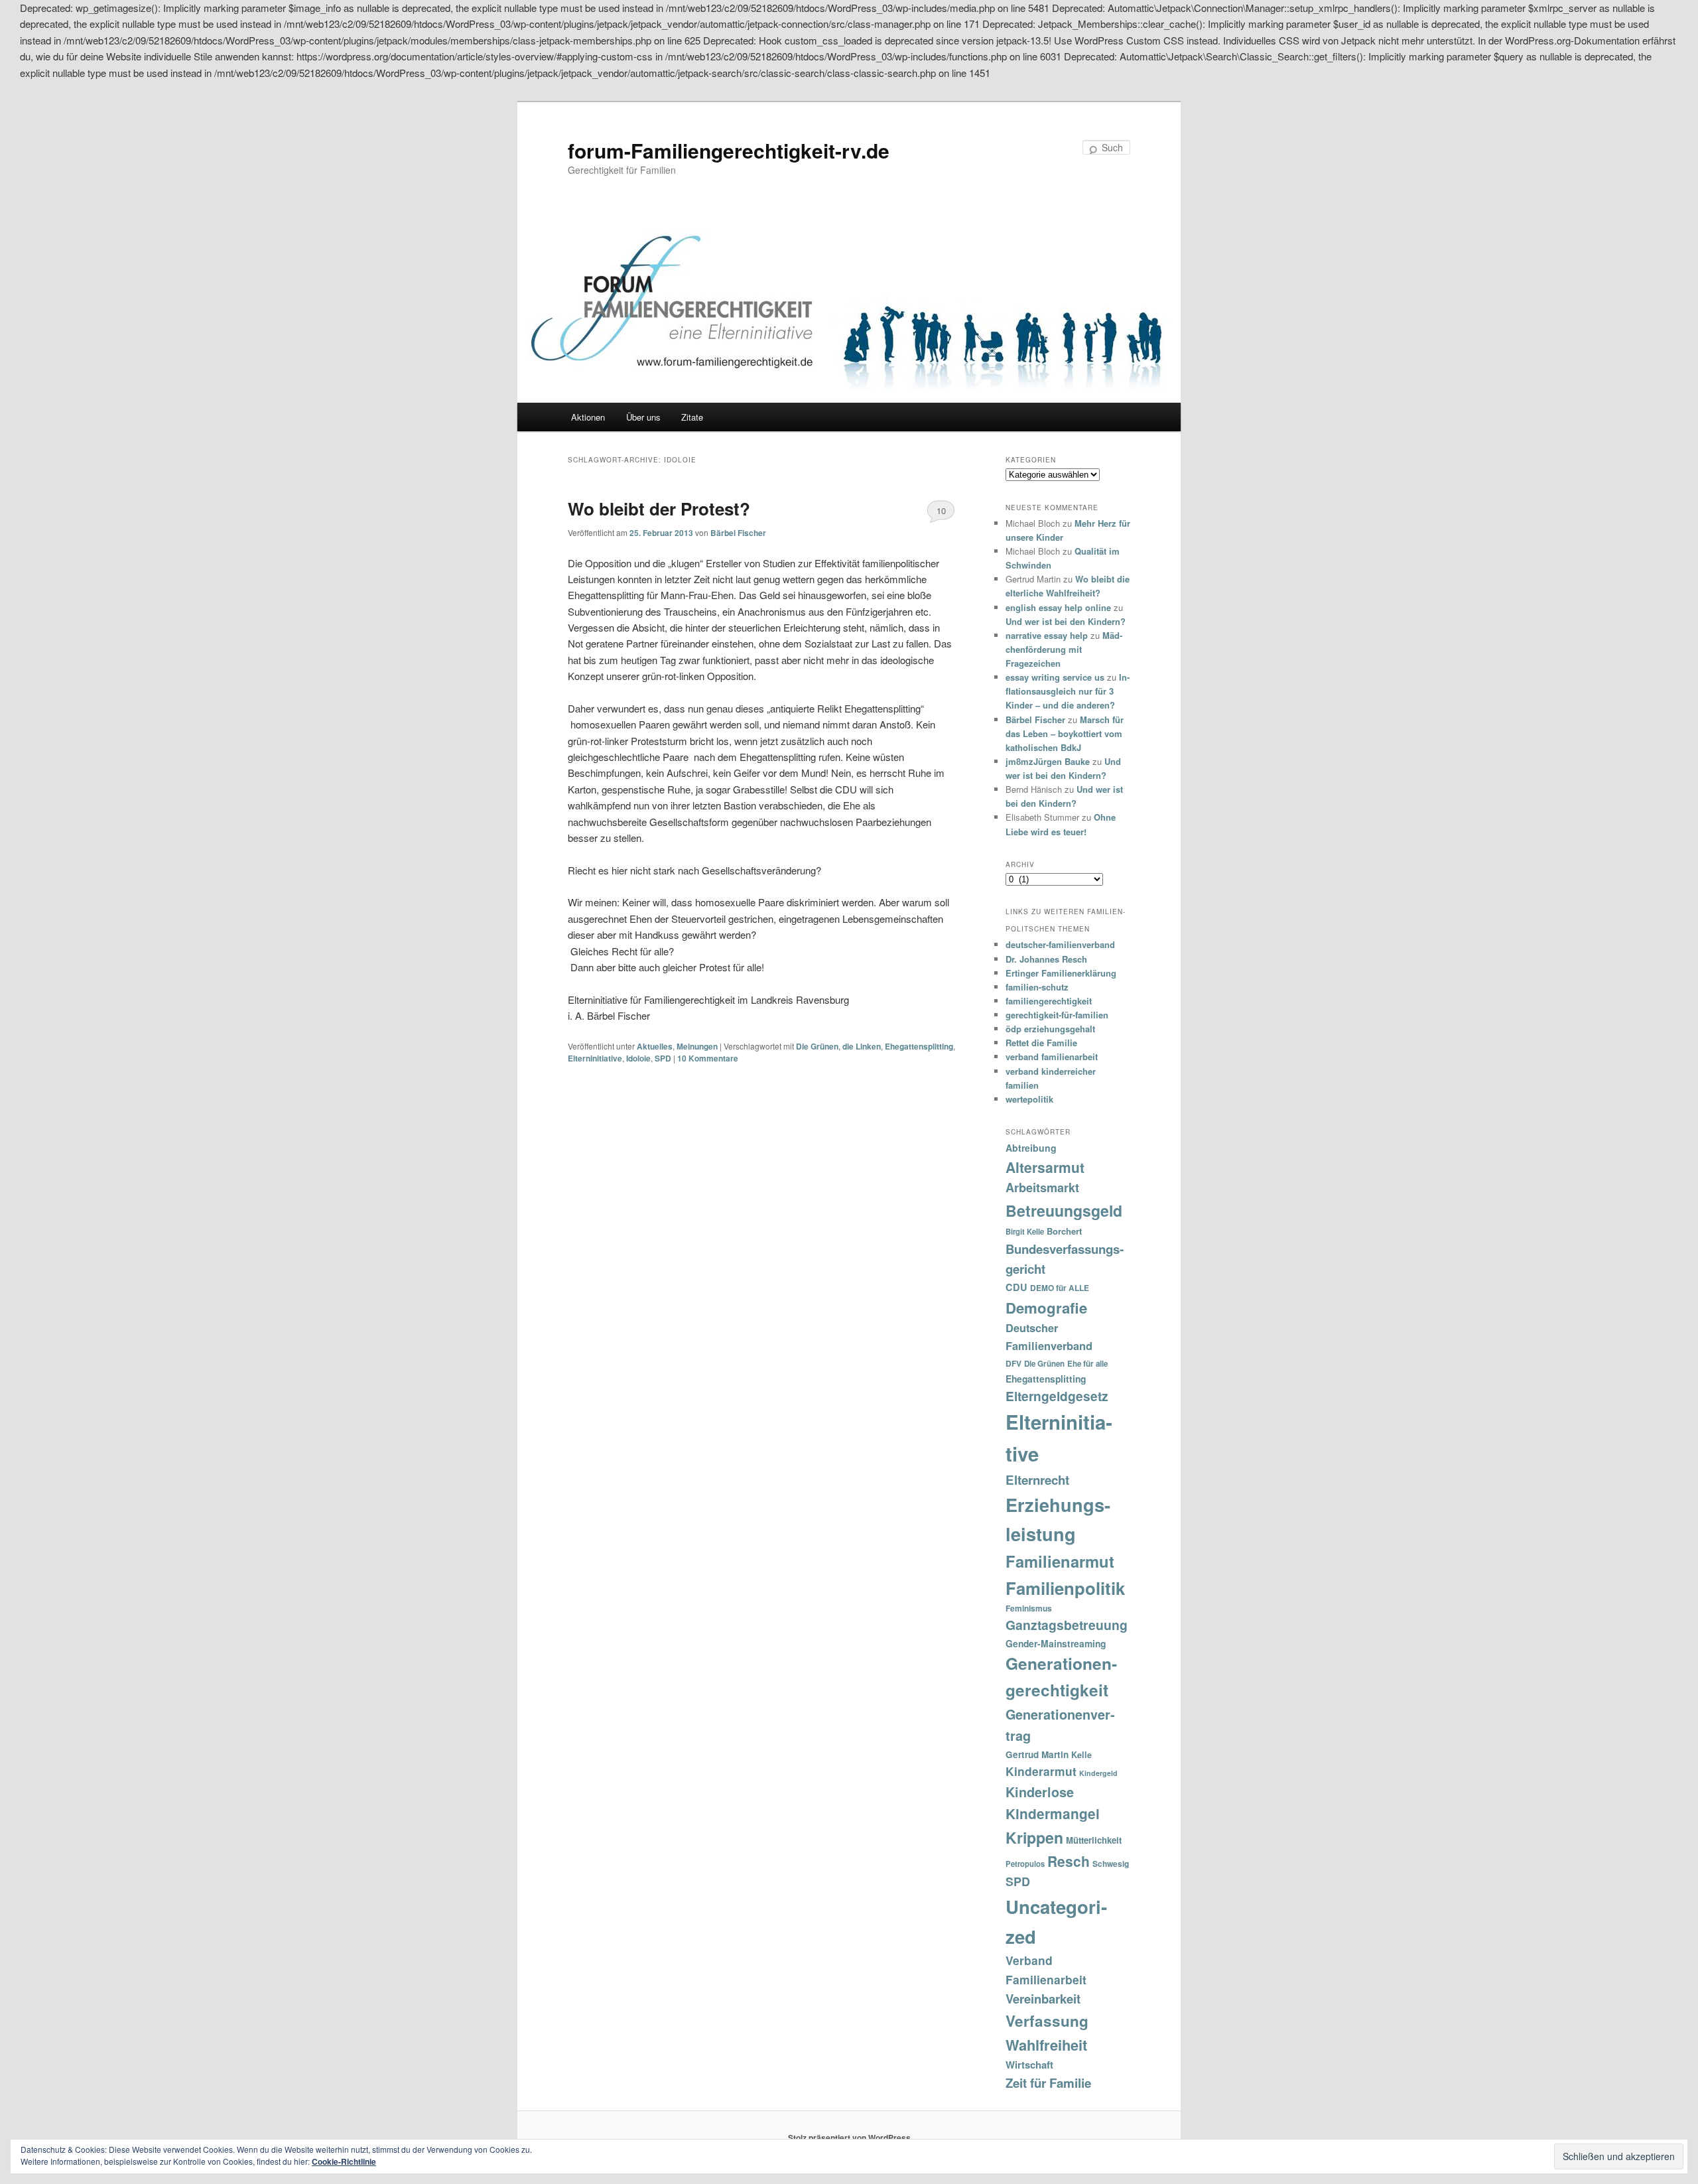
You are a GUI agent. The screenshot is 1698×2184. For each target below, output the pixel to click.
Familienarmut (1060, 1561)
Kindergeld (1098, 1773)
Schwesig (1111, 1864)
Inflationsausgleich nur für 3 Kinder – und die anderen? (1068, 691)
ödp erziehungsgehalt (1050, 1029)
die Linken (862, 1046)
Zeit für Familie (1048, 2083)
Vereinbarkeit (1043, 1999)
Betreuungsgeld (1064, 1210)
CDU (1016, 1287)
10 (941, 511)
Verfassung (1047, 2021)
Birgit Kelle (1025, 1231)
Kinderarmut (1041, 1771)
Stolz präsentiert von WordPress (849, 2138)
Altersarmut (1045, 1167)
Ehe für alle (1087, 1364)
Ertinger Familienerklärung (1061, 973)
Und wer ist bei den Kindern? (1066, 621)
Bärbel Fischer (738, 533)
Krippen (1034, 1837)
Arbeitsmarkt (1042, 1188)
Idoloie (638, 1058)
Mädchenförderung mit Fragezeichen (1064, 649)
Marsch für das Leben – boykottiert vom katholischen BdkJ (1065, 733)
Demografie (1046, 1308)
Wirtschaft (1029, 2065)
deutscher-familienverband (1060, 944)
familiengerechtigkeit (1049, 1001)
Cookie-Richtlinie (344, 2161)
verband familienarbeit (1052, 1057)
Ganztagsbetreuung (1067, 1625)
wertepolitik (1029, 1099)
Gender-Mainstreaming (1056, 1643)
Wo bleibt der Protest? (659, 509)
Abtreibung (1031, 1148)
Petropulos (1025, 1864)
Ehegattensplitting (919, 1046)
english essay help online (1058, 607)
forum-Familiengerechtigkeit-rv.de (729, 150)
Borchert (1064, 1231)
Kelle (1081, 1755)
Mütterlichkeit (1094, 1840)
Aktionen (588, 417)
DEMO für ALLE (1060, 1288)
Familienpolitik (1065, 1588)
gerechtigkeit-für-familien (1057, 1015)
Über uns (643, 417)
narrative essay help (1047, 635)
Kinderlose (1040, 1792)
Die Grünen (817, 1046)
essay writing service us (1055, 677)
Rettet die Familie (1041, 1043)
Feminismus (1029, 1608)
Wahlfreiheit (1046, 2045)
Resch (1069, 1861)
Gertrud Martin (1037, 1754)
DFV (1013, 1363)
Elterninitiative (595, 1058)
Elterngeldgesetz (1057, 1396)
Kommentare (708, 1058)
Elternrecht (1037, 1480)
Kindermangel (1053, 1813)
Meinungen (697, 1046)
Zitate (692, 417)
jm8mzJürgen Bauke (1048, 761)
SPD (663, 1058)
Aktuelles (655, 1046)
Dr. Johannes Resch (1046, 959)
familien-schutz (1037, 987)
